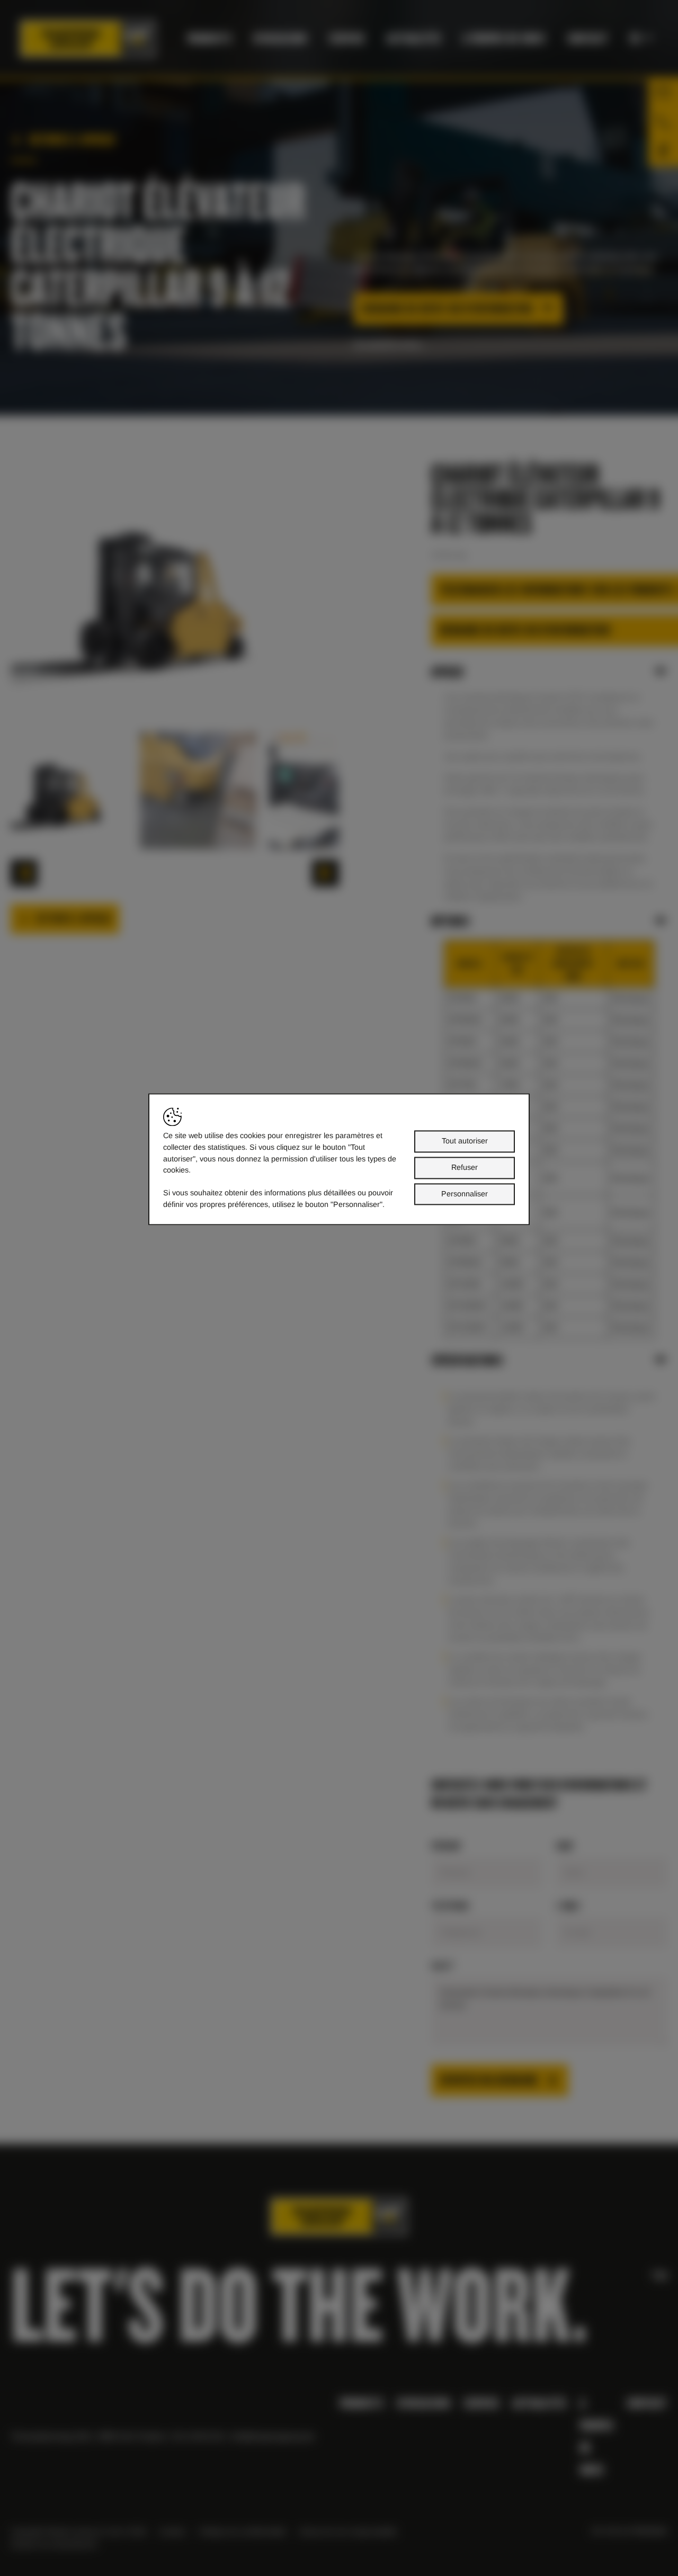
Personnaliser (465, 1194)
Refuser (465, 1167)
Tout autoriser (465, 1141)
